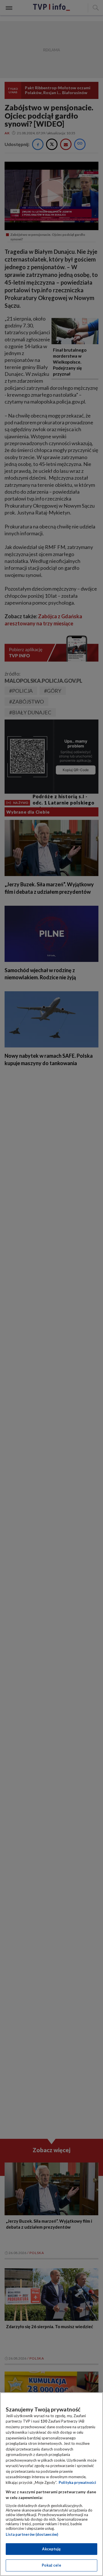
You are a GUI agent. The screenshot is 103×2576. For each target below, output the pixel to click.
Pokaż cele (51, 2565)
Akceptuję (51, 2549)
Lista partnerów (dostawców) (32, 2534)
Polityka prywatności (77, 2482)
